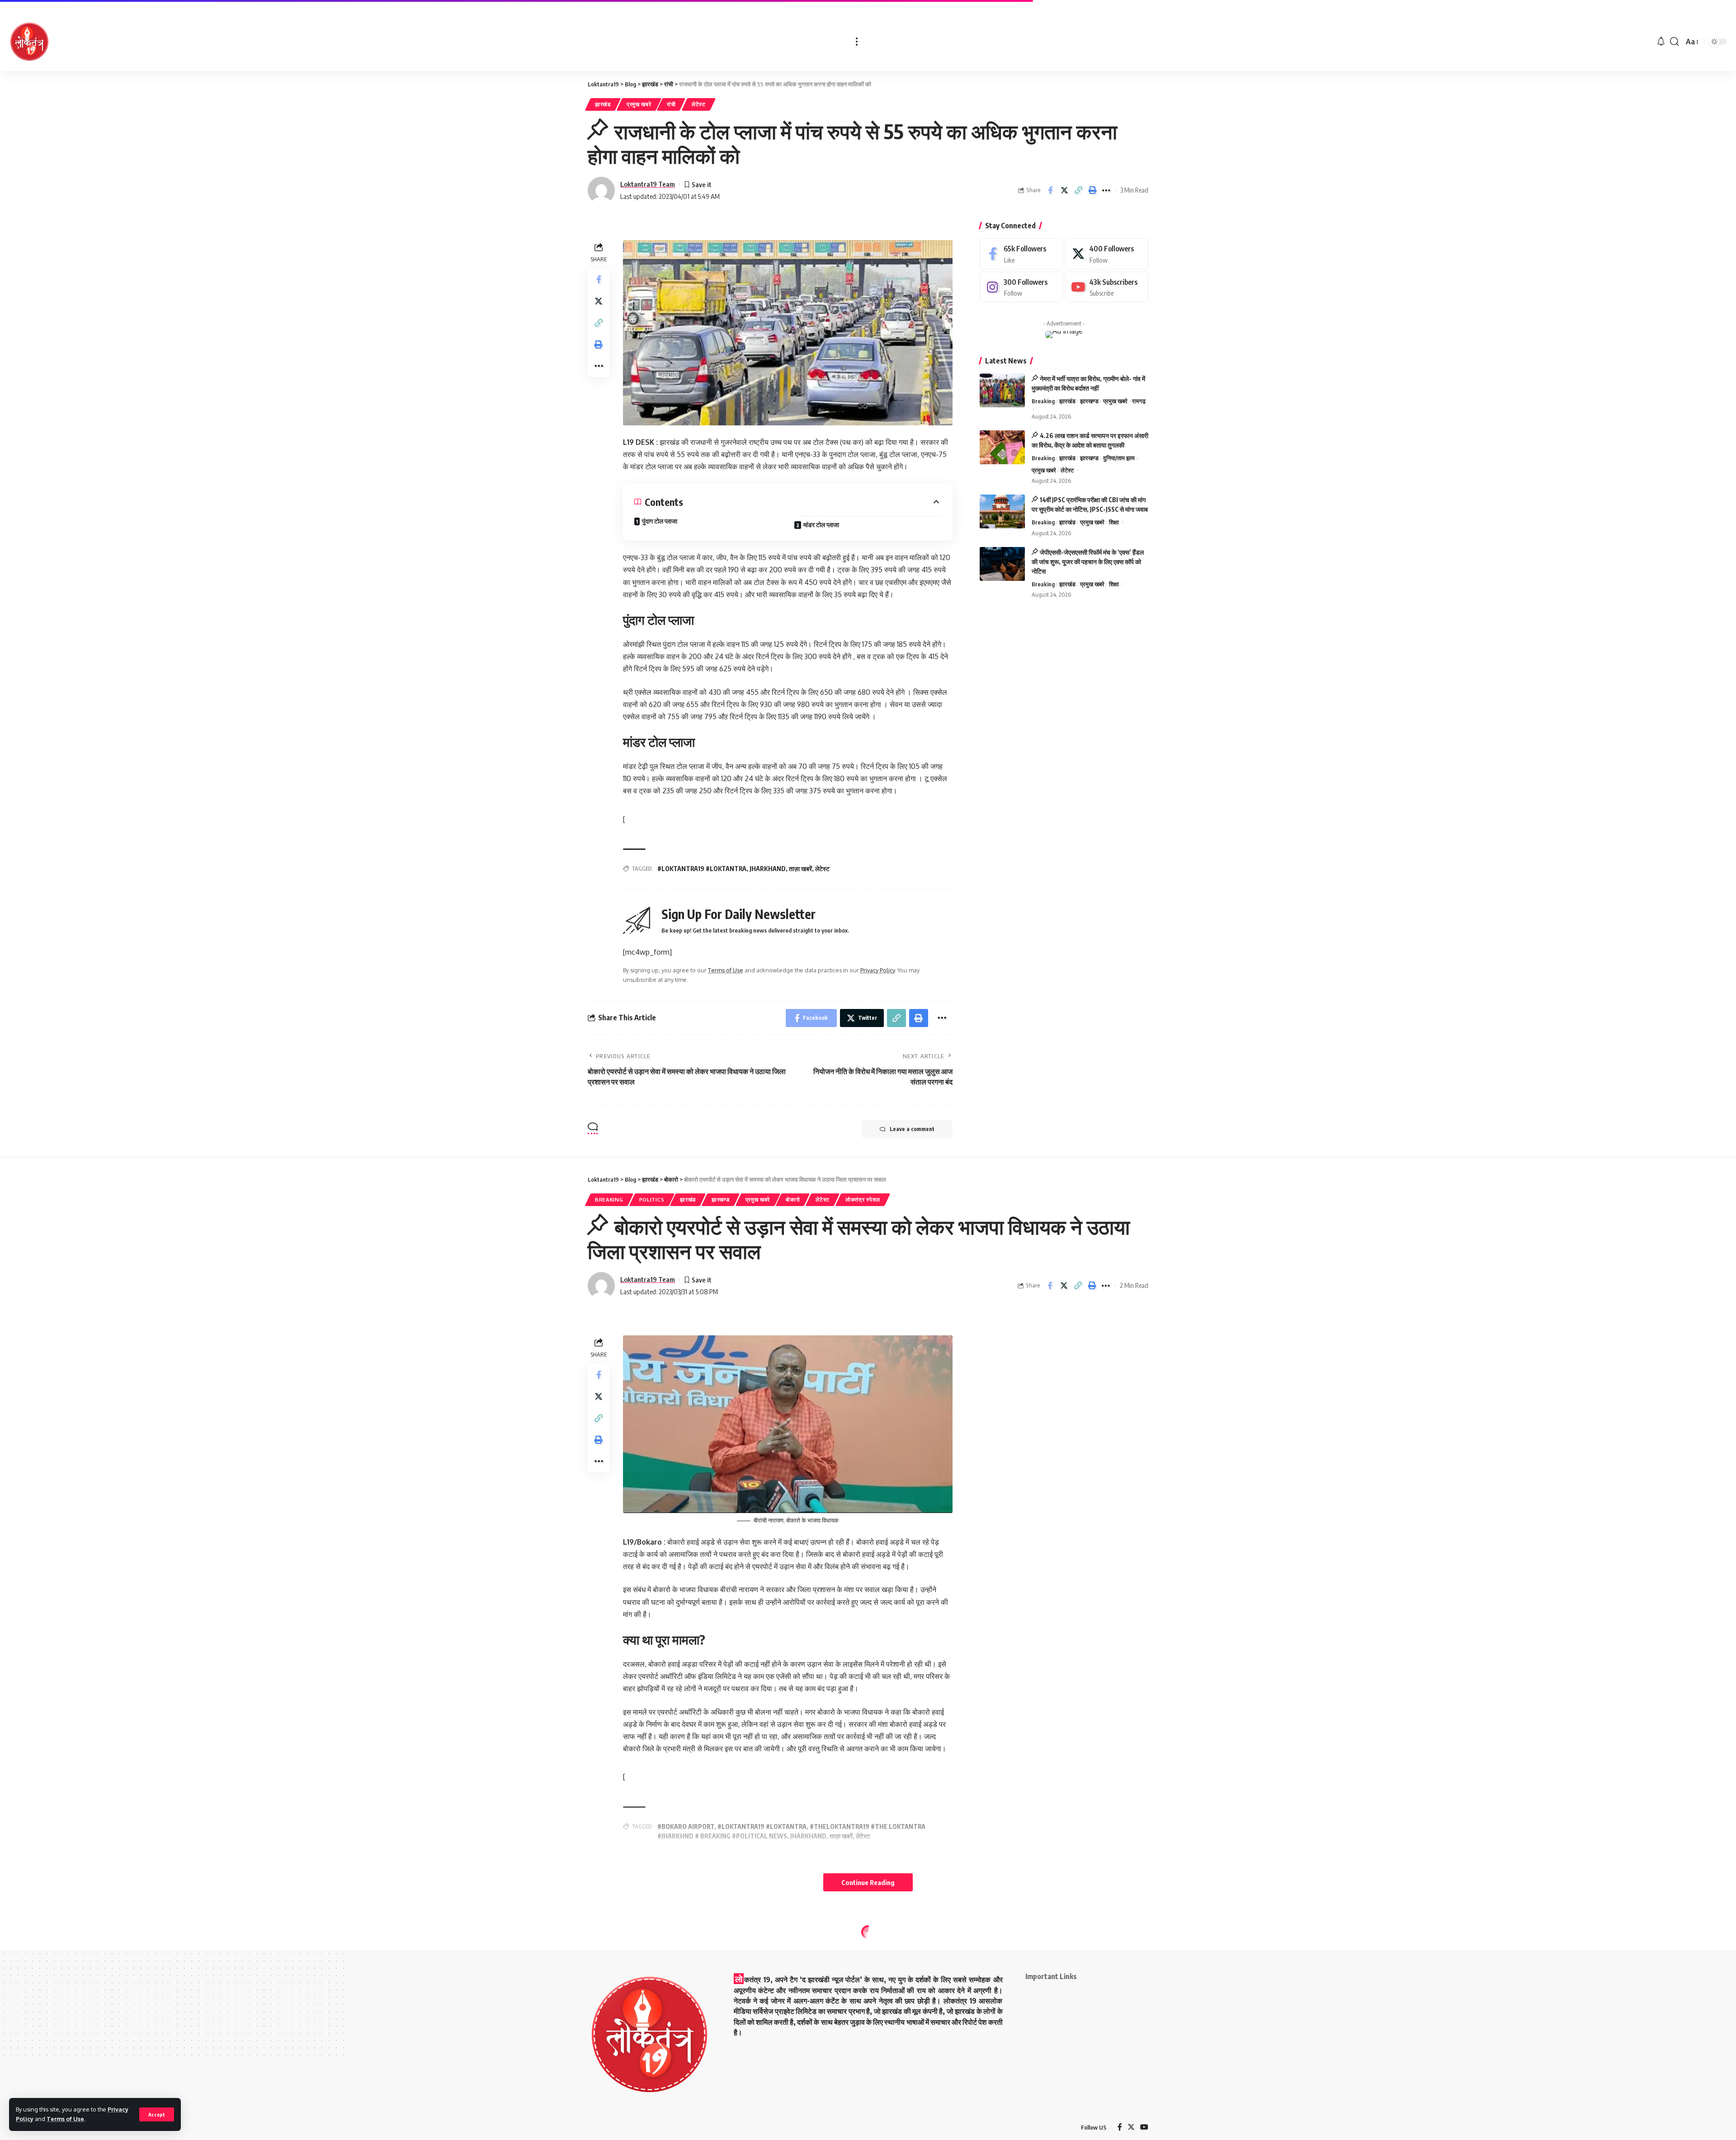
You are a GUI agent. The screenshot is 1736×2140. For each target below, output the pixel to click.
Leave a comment (912, 1129)
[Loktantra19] (29, 42)
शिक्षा (1114, 522)
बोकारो (793, 1200)
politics (652, 1200)
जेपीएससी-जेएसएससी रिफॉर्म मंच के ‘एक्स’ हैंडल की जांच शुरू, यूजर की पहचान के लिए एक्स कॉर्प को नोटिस (1088, 562)
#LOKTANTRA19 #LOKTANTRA (702, 869)
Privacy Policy (877, 970)
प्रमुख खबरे (639, 104)
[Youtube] (1107, 287)
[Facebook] (1021, 254)
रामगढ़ (1139, 401)
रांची (671, 104)
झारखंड (603, 104)
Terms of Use (65, 2119)
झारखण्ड (1089, 401)
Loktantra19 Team (648, 184)
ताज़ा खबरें (800, 869)
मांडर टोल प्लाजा (821, 525)
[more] (857, 42)
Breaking (1043, 401)
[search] (1675, 42)
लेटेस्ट (699, 104)
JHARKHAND (768, 869)
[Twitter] (1107, 254)
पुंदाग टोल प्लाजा (660, 521)
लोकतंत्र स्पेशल (863, 1200)
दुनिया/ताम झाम (1119, 458)
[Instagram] (1021, 287)
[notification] (1661, 42)
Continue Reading (868, 1882)
